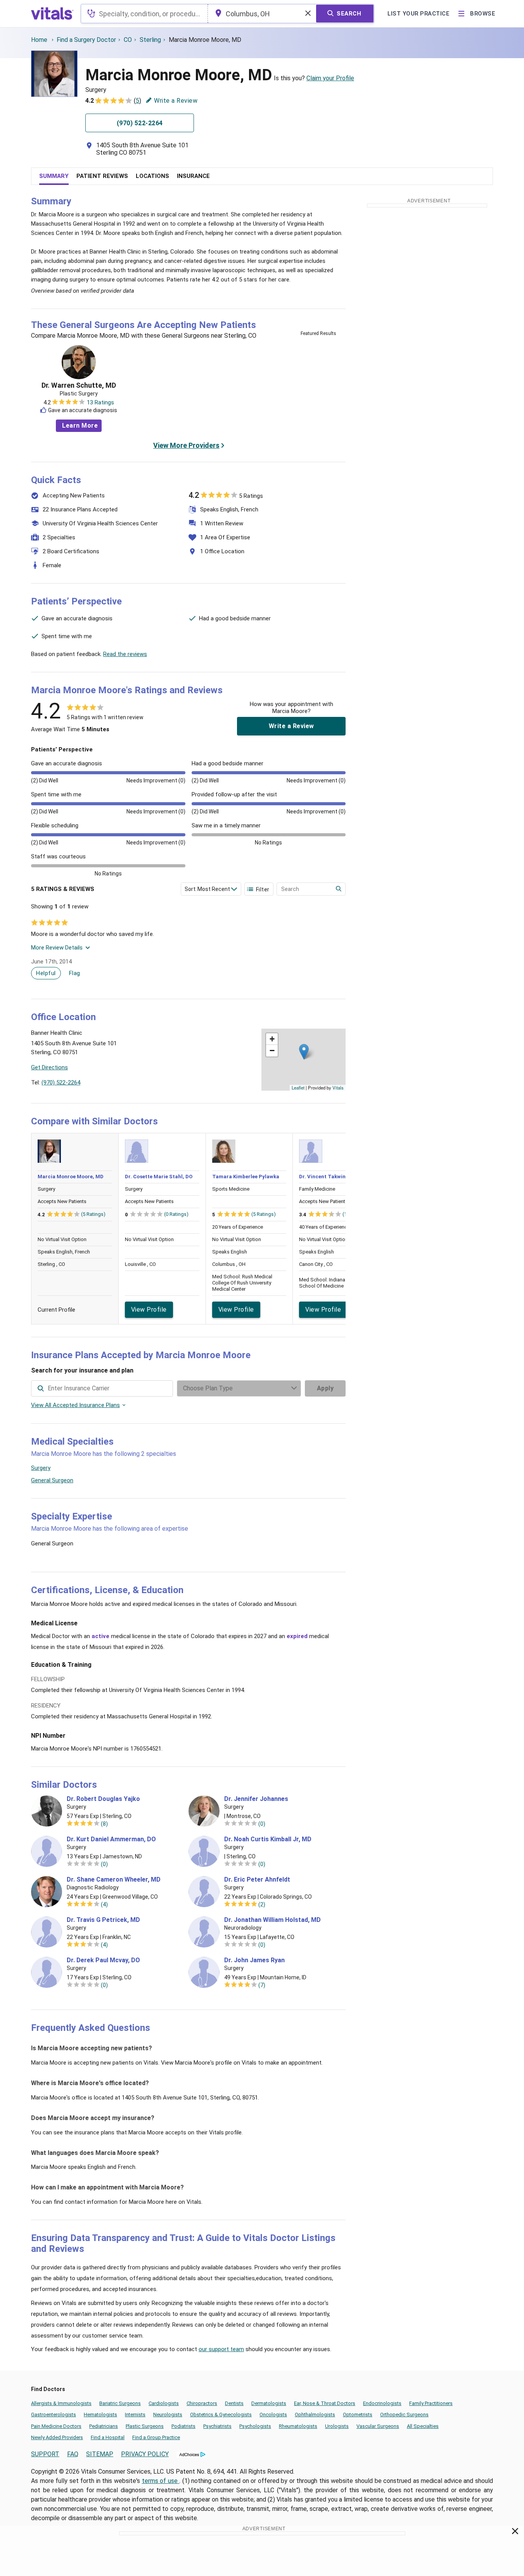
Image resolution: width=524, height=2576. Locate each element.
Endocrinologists (382, 2403)
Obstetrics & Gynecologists (221, 2415)
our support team (221, 2349)
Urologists (337, 2426)
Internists (135, 2415)
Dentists (234, 2403)
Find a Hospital (108, 2437)
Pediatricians (104, 2426)
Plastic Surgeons (145, 2426)
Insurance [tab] (193, 176)
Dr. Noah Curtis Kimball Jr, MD (268, 1839)
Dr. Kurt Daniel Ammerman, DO (111, 1839)
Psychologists (255, 2426)
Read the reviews (125, 654)
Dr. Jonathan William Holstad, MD (272, 1920)
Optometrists (358, 2415)
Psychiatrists (217, 2426)
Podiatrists (183, 2426)
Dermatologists (269, 2403)
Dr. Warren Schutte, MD (79, 385)
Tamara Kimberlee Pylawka (246, 1177)
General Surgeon (52, 1480)
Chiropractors (202, 2403)
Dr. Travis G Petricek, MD (103, 1920)
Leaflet (298, 1088)
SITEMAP (100, 2454)
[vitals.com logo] (52, 14)
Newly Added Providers (57, 2437)
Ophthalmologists (315, 2415)
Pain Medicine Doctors (56, 2426)
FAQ (73, 2454)
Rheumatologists (298, 2426)
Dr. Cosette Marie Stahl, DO (159, 1177)
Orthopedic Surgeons (404, 2415)
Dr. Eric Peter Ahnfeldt (257, 1880)
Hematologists (100, 2415)
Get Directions (49, 1067)
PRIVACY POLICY (145, 2454)
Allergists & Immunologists (61, 2403)
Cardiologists (164, 2403)
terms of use (161, 2481)
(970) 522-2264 (61, 1083)
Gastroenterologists (54, 2415)
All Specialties (423, 2426)
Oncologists (273, 2415)
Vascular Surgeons (378, 2426)
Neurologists (168, 2415)
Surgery (41, 1468)
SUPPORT (45, 2454)
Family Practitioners (431, 2403)
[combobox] (144, 14)
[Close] (515, 2533)
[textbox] (144, 14)
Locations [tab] (152, 176)
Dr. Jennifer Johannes (256, 1799)
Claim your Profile (330, 78)
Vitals (338, 1088)
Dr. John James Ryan (254, 1960)
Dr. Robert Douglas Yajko (103, 1799)
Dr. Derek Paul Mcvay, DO (103, 1960)
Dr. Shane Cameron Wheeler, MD (114, 1880)
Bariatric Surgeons (120, 2403)
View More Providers (186, 445)
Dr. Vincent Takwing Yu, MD (333, 1177)
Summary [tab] (54, 176)
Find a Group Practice (156, 2437)
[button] (304, 1052)
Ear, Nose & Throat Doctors (325, 2403)
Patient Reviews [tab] (102, 176)
